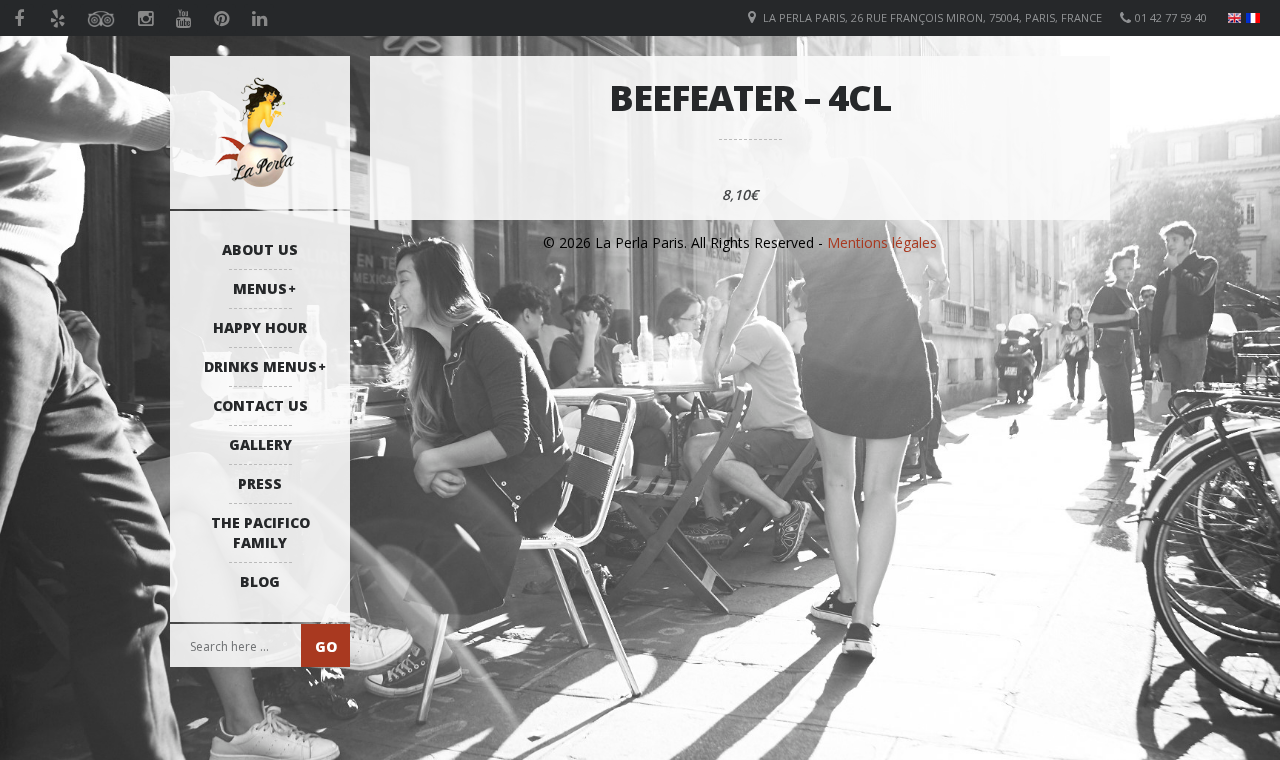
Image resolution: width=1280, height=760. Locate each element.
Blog (260, 581)
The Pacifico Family (260, 532)
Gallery (260, 444)
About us (260, 249)
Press (260, 483)
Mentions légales (882, 242)
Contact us (260, 405)
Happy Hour (260, 327)
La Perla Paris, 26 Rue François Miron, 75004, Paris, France (932, 17)
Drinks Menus (260, 366)
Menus (260, 288)
